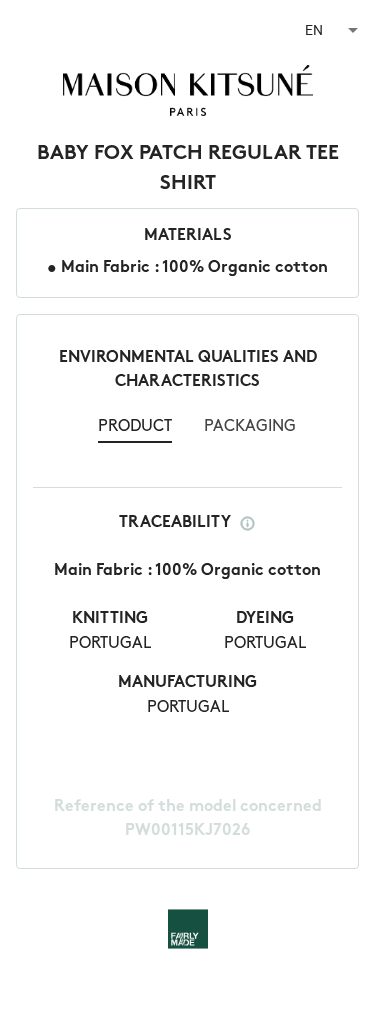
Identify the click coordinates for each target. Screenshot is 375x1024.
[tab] (135, 429)
